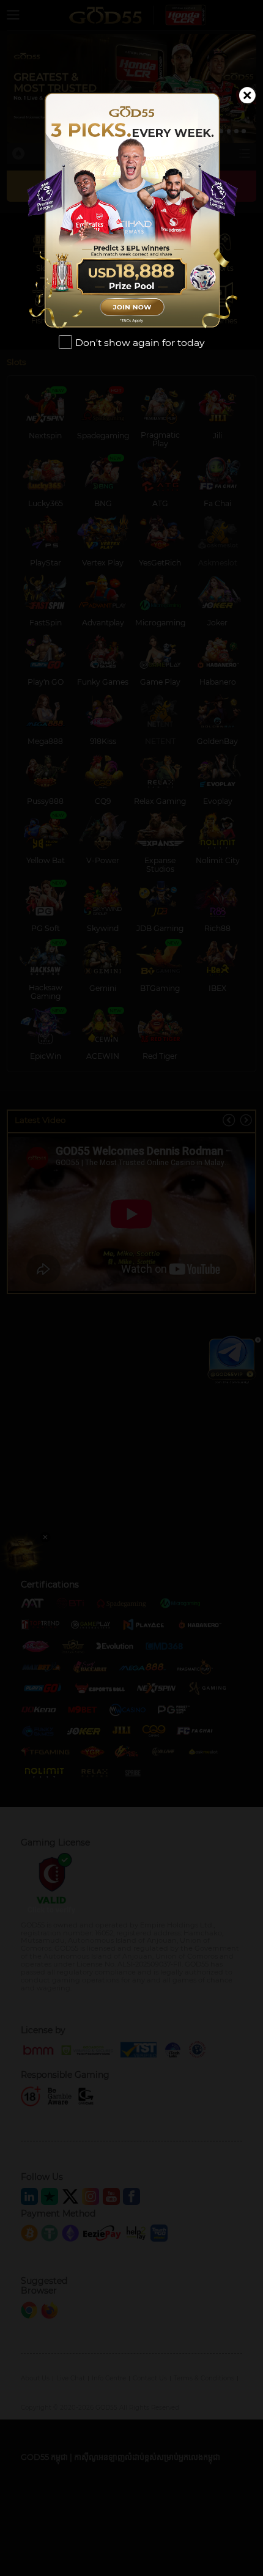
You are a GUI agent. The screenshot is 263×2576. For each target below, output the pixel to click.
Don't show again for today (140, 343)
